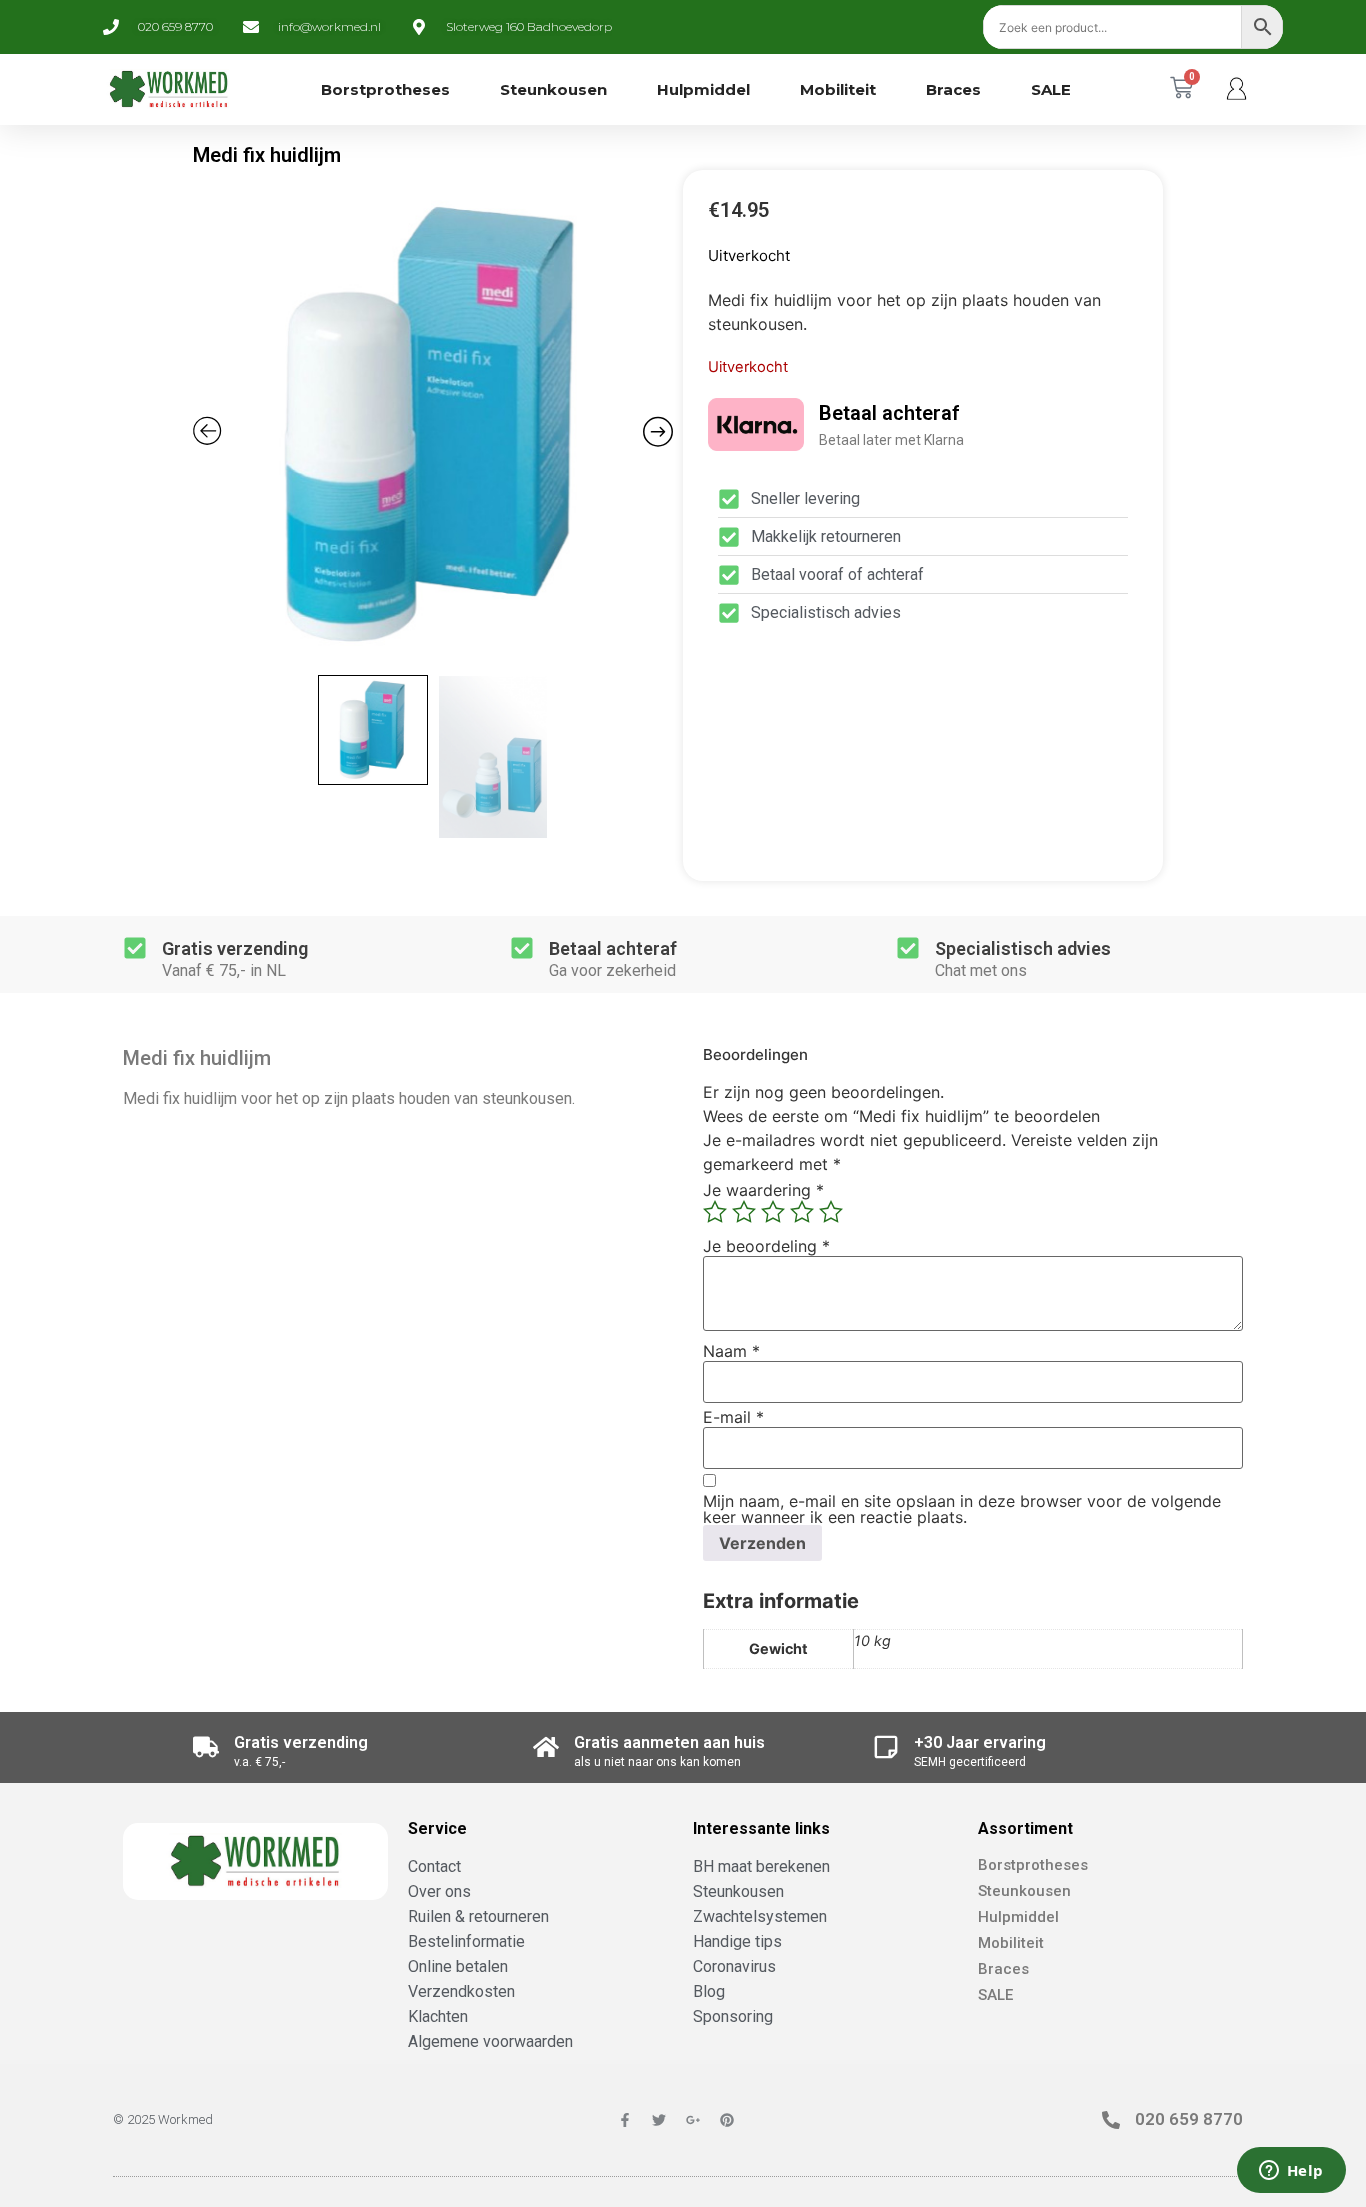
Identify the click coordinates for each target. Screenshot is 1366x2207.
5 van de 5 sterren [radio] (831, 1212)
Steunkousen (553, 89)
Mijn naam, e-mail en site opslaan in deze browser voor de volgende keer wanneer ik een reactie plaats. (962, 1509)
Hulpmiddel (703, 89)
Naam (731, 1351)
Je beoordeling (766, 1246)
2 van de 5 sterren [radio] (744, 1212)
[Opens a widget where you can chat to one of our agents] (1291, 2172)
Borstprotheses (385, 89)
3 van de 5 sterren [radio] (773, 1212)
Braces (953, 89)
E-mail (733, 1417)
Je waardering (763, 1190)
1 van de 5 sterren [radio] (715, 1212)
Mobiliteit (838, 89)
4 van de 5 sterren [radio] (802, 1212)
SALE (1051, 89)
